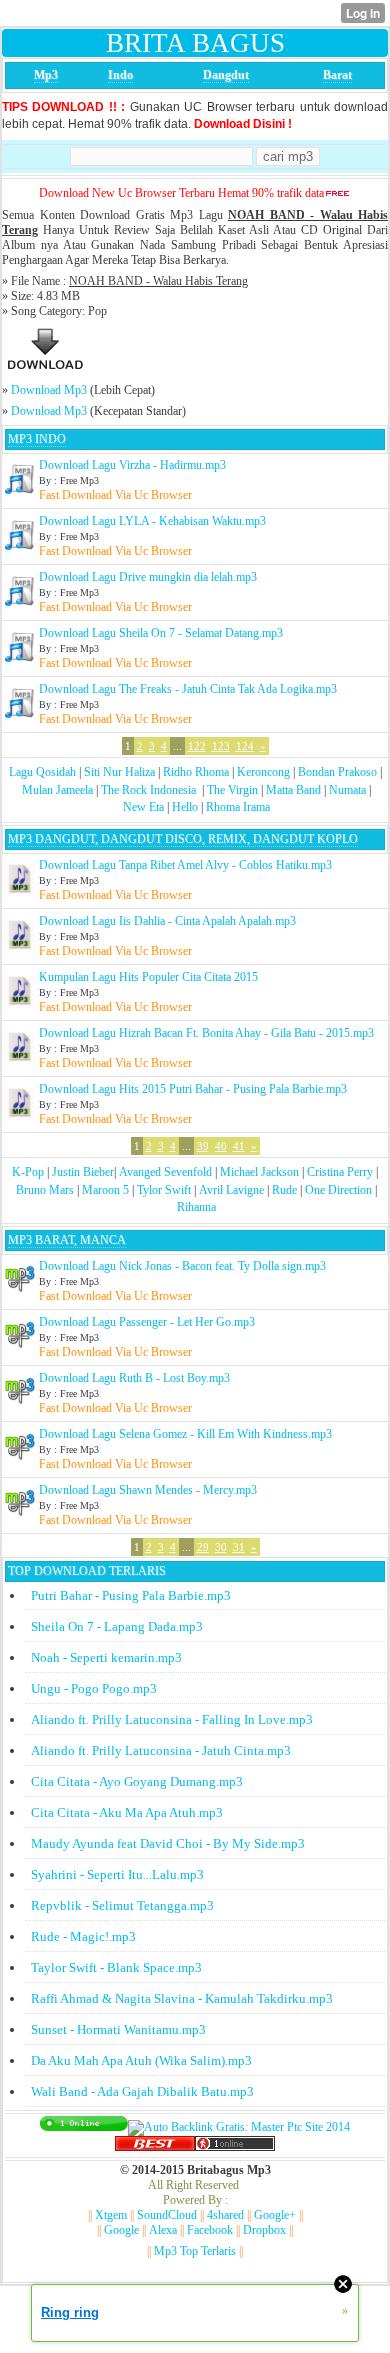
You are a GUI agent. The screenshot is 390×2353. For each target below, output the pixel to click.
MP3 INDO (37, 439)
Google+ (275, 2215)
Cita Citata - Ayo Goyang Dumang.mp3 (137, 1781)
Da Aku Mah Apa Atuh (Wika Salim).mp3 (141, 2060)
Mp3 (46, 75)
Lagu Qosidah (42, 772)
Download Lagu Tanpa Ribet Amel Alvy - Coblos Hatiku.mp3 (185, 865)
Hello (185, 807)
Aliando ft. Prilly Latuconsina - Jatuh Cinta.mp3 (161, 1750)
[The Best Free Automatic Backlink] (155, 2147)
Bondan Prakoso (337, 772)
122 (197, 746)
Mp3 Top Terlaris (195, 2251)
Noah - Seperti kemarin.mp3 (106, 1657)
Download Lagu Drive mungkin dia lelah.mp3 (148, 577)
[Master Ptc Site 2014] (239, 2127)
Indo (120, 75)
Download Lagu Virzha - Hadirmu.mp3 (132, 465)
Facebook (210, 2230)
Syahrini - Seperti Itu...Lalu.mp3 (117, 1874)
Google (121, 2230)
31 (239, 1547)
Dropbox (264, 2230)
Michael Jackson (259, 1172)
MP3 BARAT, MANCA (67, 1240)
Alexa (163, 2230)
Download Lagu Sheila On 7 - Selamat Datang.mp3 (161, 633)
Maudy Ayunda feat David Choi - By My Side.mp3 (168, 1843)
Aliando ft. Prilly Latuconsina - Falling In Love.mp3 (172, 1719)
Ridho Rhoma (196, 772)
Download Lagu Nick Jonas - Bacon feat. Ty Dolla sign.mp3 (182, 1266)
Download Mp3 (49, 390)
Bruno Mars (45, 1190)
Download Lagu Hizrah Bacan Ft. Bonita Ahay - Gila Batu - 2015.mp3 (206, 1033)
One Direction (338, 1190)
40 (221, 1146)
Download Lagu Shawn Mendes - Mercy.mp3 (148, 1490)
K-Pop (28, 1172)
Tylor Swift (164, 1190)
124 (245, 746)
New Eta (143, 807)
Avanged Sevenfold (165, 1172)
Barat (337, 75)
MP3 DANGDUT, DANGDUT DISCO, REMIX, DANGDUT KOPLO (183, 839)
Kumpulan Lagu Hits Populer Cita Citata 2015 (148, 977)
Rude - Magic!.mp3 (83, 1936)
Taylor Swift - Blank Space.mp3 (116, 1967)
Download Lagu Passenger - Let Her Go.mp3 (147, 1322)
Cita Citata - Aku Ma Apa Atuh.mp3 (127, 1812)
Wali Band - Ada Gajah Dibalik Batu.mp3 (142, 2091)
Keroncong (263, 772)
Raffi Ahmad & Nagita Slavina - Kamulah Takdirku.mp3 (182, 1998)
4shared (225, 2215)
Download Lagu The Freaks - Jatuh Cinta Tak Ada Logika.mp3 (188, 689)
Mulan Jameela (57, 790)
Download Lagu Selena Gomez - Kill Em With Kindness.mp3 (185, 1434)
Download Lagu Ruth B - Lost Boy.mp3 (134, 1378)
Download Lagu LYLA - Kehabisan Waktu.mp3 (152, 521)
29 (203, 1547)
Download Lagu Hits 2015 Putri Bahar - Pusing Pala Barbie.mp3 (193, 1089)
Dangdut (226, 75)
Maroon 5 (105, 1190)
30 (221, 1547)
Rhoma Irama (238, 807)
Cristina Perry (340, 1172)
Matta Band (293, 790)
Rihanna (196, 1207)
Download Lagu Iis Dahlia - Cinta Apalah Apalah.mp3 (167, 921)
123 (221, 746)
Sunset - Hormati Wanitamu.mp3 (118, 2029)
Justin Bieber (83, 1172)
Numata (347, 790)
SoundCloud (167, 2215)
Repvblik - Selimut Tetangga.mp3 (122, 1905)
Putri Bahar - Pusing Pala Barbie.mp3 (131, 1595)
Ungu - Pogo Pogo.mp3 (94, 1688)
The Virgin (232, 790)
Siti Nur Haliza (119, 772)
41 (239, 1146)
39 (203, 1146)
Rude (284, 1190)
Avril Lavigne (231, 1190)
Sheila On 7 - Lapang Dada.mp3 (117, 1626)
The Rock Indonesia (150, 790)
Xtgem (111, 2215)
